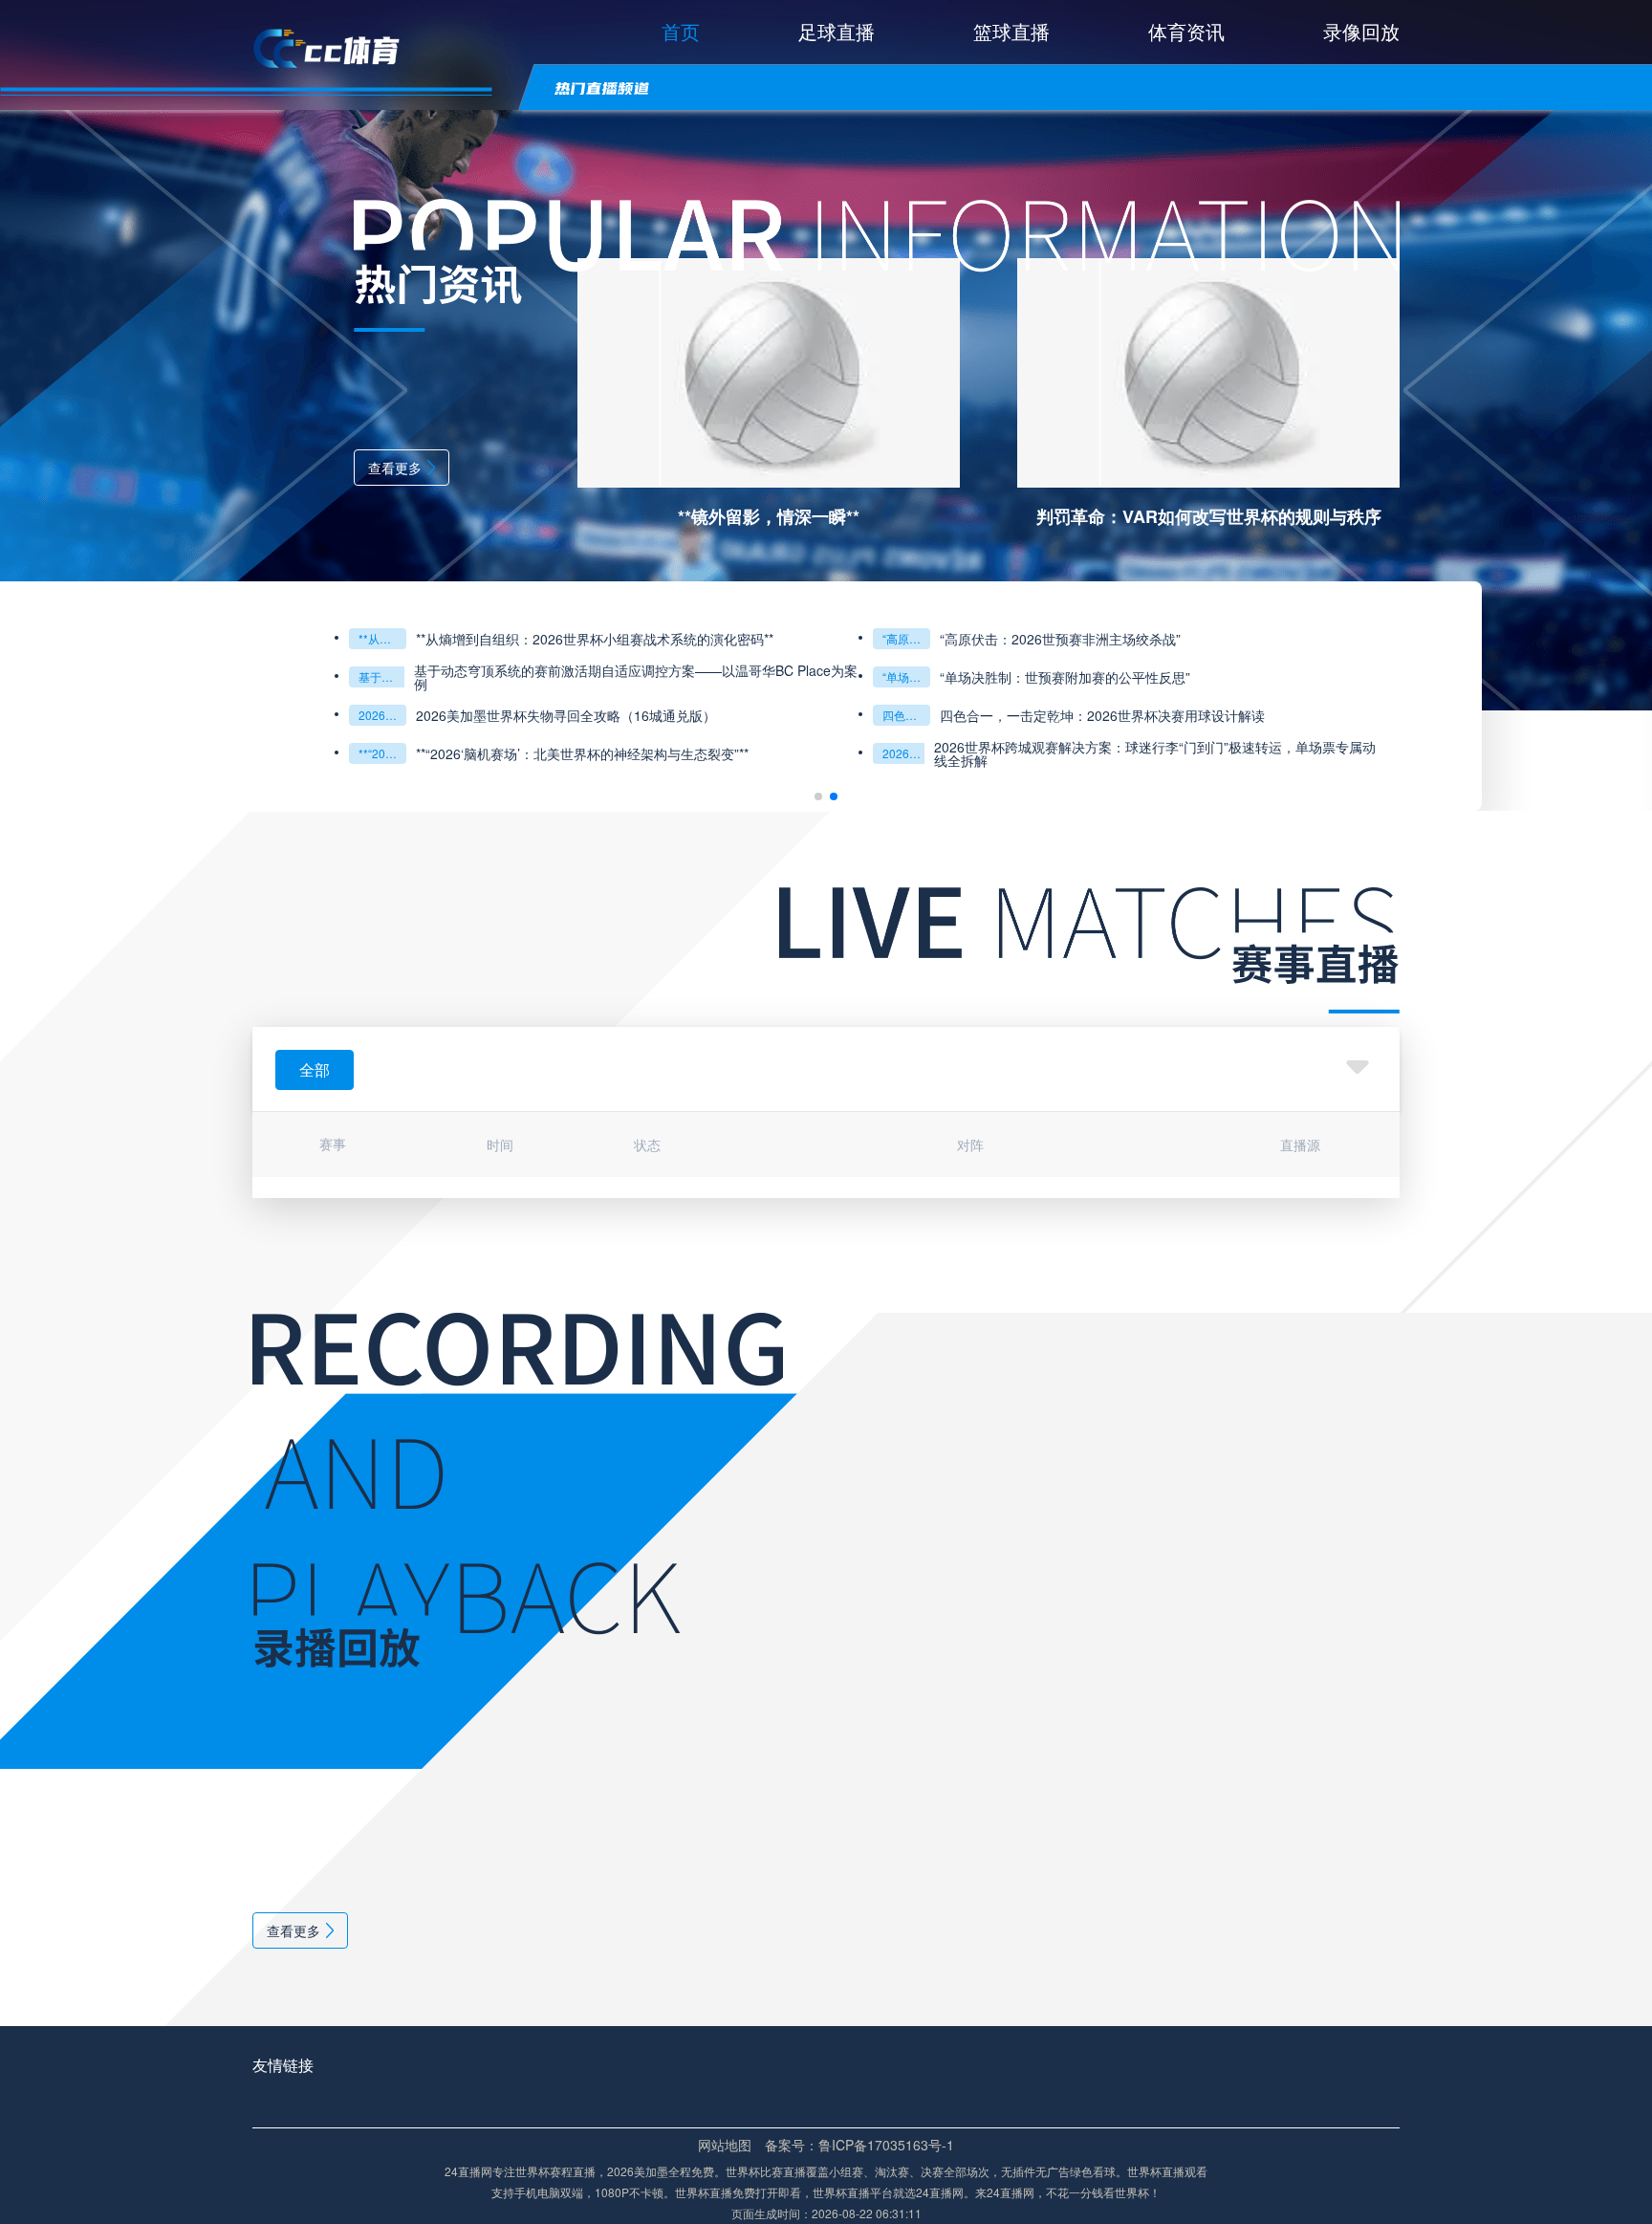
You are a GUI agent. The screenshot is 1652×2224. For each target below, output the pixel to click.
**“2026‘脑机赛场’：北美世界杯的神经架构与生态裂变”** (382, 753)
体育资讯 (1186, 31)
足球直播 (837, 31)
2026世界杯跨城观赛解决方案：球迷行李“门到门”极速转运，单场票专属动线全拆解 (1155, 753)
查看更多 (395, 468)
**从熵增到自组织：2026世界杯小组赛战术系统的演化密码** (382, 638)
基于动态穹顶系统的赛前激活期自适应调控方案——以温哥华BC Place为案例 (382, 676)
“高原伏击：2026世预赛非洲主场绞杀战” (906, 638)
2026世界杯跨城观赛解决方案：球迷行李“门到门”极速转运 (906, 753)
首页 (681, 31)
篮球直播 (1011, 31)
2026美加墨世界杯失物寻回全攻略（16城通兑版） (382, 715)
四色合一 (905, 715)
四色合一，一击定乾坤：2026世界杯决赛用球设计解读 (1102, 715)
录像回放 (1361, 31)
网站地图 (725, 2145)
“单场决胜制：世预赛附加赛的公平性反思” (906, 676)
